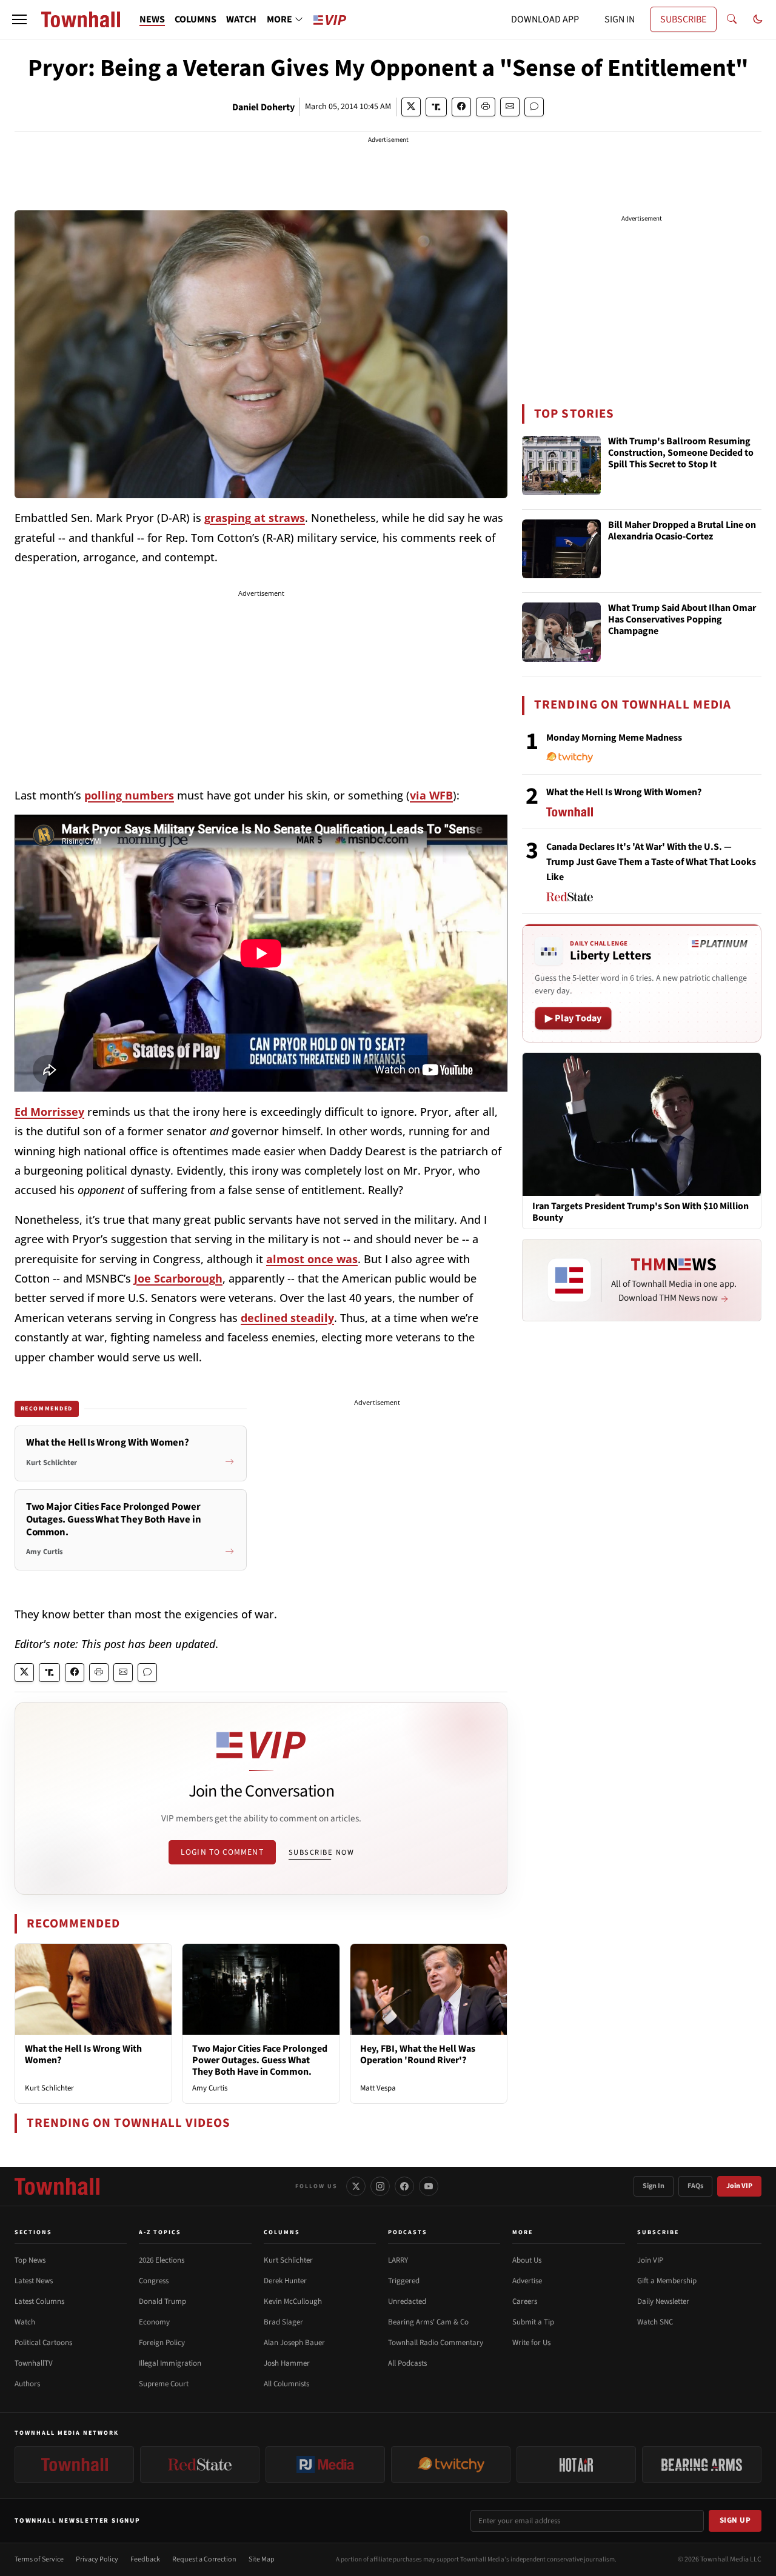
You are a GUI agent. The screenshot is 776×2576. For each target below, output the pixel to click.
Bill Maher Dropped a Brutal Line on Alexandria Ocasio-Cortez (682, 531)
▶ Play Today (573, 1018)
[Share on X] (411, 107)
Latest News (34, 2281)
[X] (356, 2186)
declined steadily (287, 1318)
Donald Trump (162, 2301)
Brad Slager (283, 2322)
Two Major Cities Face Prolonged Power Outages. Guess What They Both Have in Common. (260, 2060)
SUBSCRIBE (683, 19)
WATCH (241, 19)
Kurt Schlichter (49, 2088)
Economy (154, 2322)
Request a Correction (204, 2559)
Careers (525, 2301)
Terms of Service (39, 2559)
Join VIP (739, 2186)
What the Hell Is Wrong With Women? (83, 2054)
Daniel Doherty (263, 107)
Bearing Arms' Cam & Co (428, 2322)
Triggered (404, 2281)
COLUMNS (196, 19)
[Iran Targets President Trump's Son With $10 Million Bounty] (642, 1124)
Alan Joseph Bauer (294, 2343)
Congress (154, 2281)
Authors (27, 2384)
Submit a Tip (533, 2322)
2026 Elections (162, 2260)
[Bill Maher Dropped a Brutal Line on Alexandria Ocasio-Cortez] (561, 549)
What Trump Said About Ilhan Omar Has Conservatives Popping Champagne (682, 620)
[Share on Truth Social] (436, 107)
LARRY (398, 2260)
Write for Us (531, 2343)
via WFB (431, 795)
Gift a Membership (667, 2281)
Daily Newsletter (663, 2301)
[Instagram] (380, 2186)
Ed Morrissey (49, 1112)
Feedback (145, 2559)
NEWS (152, 19)
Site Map (262, 2559)
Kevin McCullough (293, 2301)
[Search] (732, 19)
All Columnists (286, 2384)
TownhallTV (34, 2363)
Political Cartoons (43, 2343)
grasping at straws (255, 518)
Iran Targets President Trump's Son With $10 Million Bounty (641, 1212)
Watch (25, 2322)
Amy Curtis (210, 2088)
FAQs (695, 2186)
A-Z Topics (160, 2232)
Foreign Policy (162, 2343)
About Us (527, 2260)
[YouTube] (429, 2186)
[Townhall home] (57, 2186)
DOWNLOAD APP (545, 19)
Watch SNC (655, 2322)
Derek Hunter (285, 2281)
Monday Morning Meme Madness (614, 738)
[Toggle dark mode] (758, 19)
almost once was (312, 1259)
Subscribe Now (321, 1852)
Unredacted (407, 2301)
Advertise (527, 2281)
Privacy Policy (97, 2559)
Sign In (654, 2186)
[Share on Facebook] (461, 107)
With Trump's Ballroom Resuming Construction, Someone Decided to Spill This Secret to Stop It (681, 453)
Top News (30, 2260)
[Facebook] (404, 2186)
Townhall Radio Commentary (436, 2343)
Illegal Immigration (170, 2363)
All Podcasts (407, 2363)
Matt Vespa (378, 2088)
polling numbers (129, 795)
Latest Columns (39, 2301)
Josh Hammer (287, 2363)
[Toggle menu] (19, 19)
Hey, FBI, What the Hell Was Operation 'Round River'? (418, 2054)
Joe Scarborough (178, 1278)
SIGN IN (620, 19)
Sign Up (735, 2520)
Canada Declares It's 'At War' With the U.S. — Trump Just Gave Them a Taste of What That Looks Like (651, 862)
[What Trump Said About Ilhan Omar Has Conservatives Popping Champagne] (561, 632)
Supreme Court (164, 2384)
